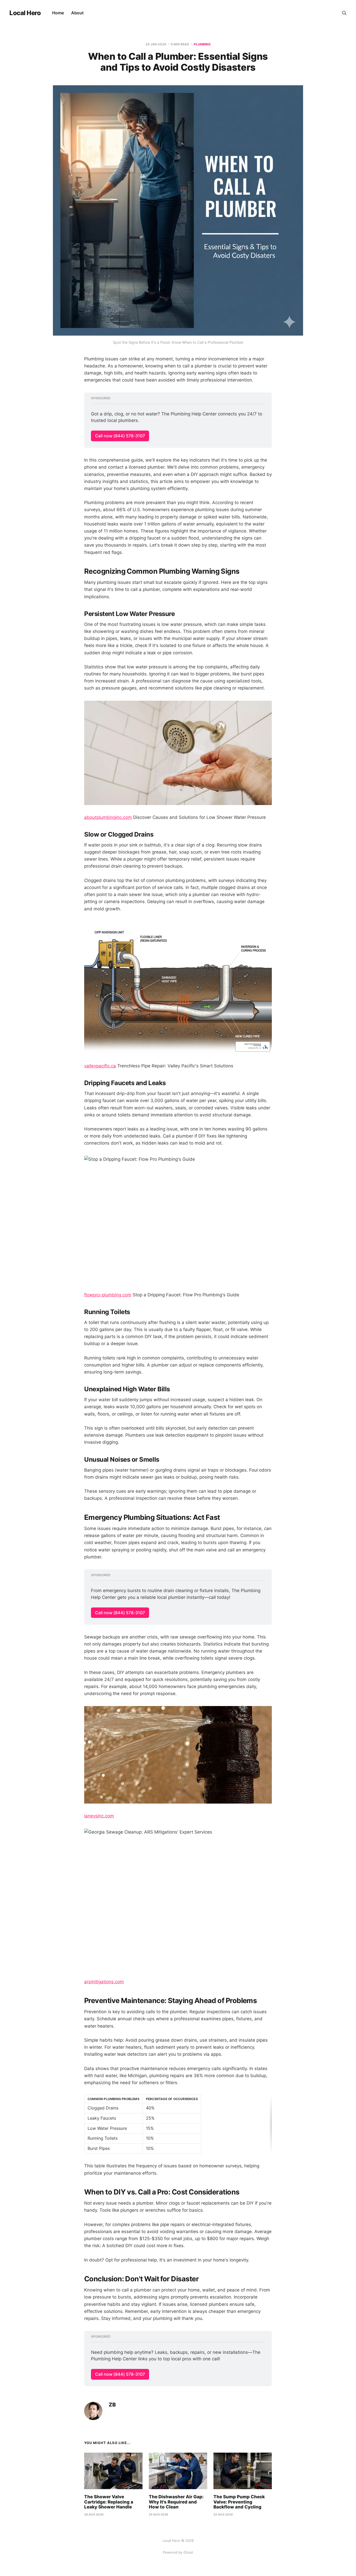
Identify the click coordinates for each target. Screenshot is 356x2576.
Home (58, 13)
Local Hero (25, 13)
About (77, 13)
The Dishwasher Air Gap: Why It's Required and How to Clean (176, 2502)
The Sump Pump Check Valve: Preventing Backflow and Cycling (239, 2502)
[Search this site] (344, 13)
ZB (112, 2405)
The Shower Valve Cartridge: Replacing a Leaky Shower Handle (109, 2502)
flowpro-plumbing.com (108, 1295)
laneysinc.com (99, 1816)
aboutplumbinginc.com (108, 817)
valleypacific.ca (100, 1066)
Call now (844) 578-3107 (120, 436)
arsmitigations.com (104, 1982)
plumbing (202, 44)
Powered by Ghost (178, 2552)
